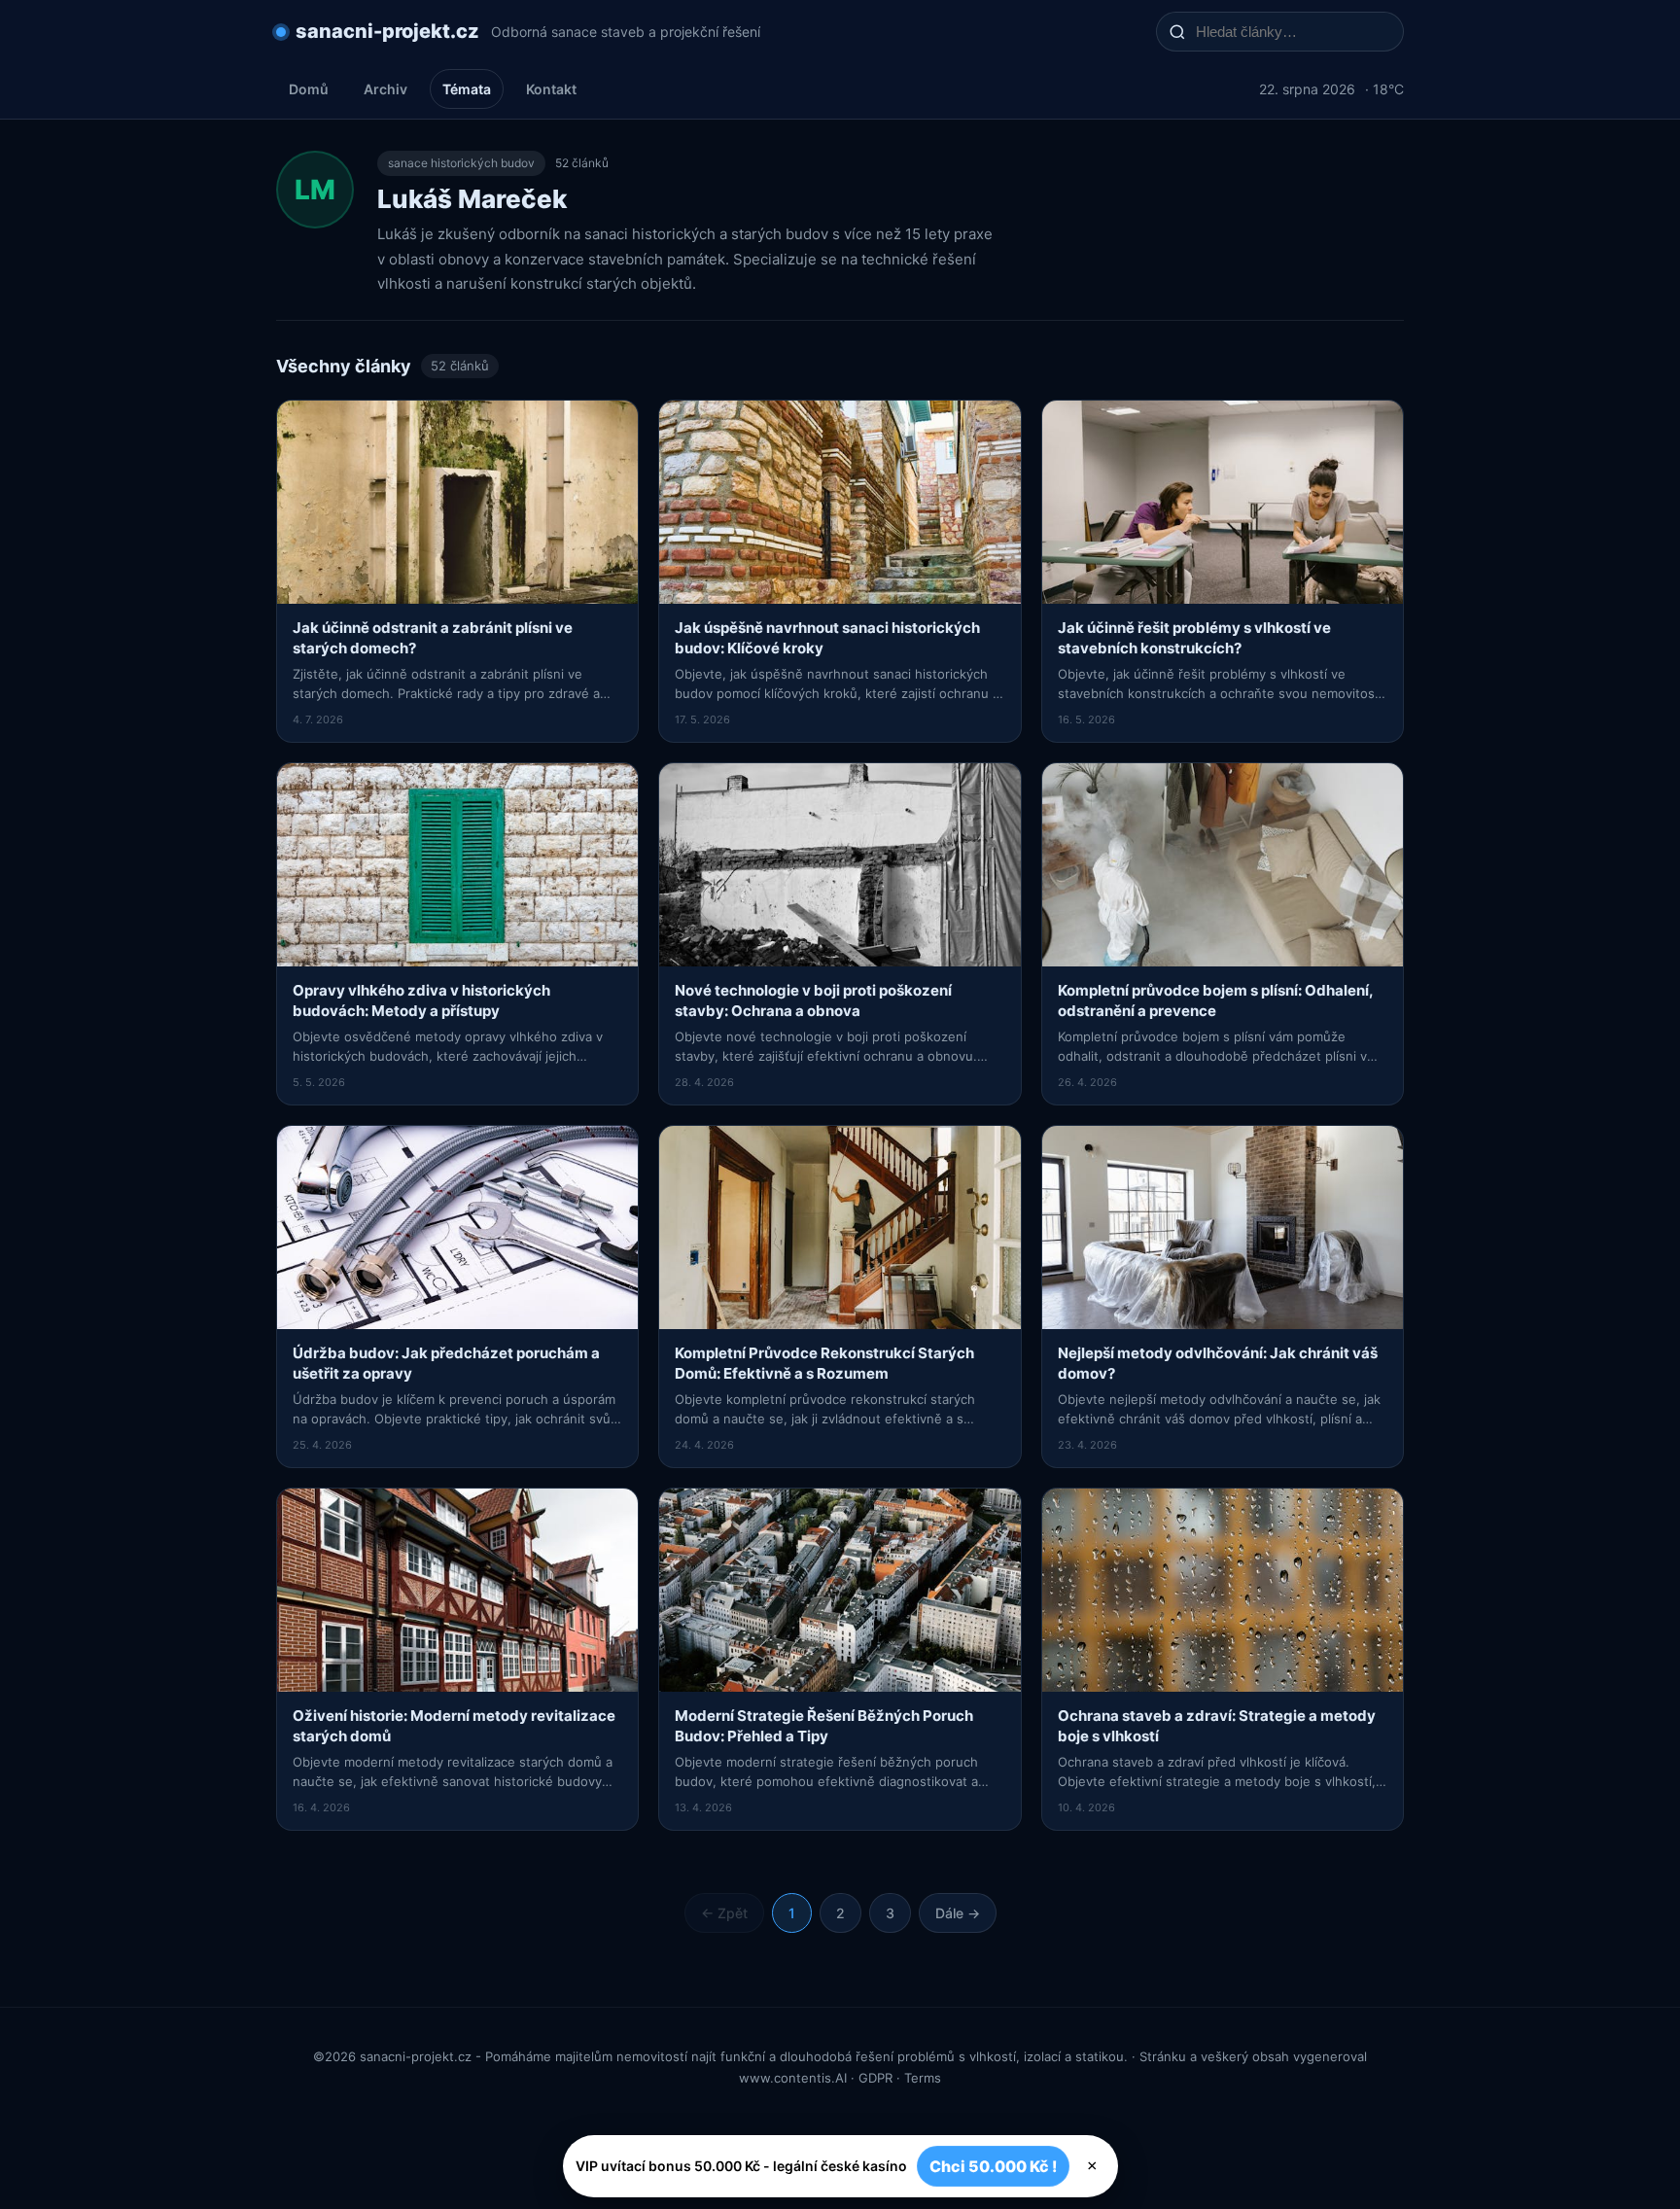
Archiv (385, 89)
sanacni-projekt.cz (387, 31)
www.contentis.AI (793, 2078)
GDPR (875, 2078)
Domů (309, 89)
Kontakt (551, 89)
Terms (923, 2078)
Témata (467, 89)
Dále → (958, 1913)
